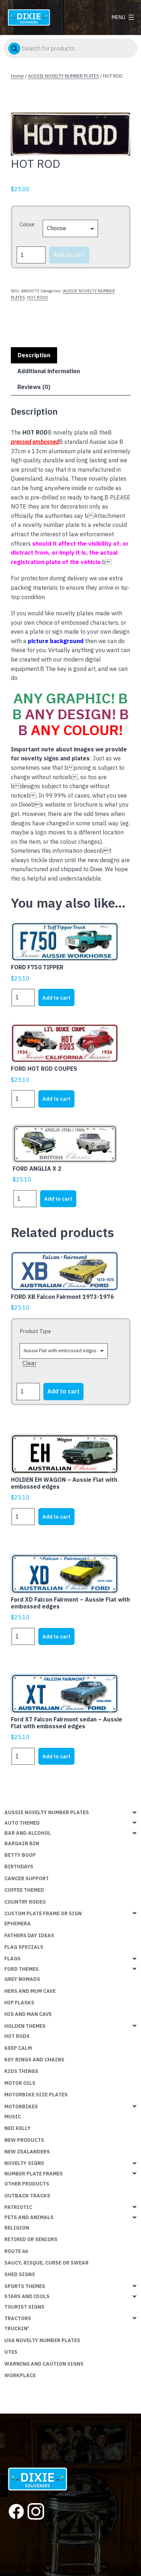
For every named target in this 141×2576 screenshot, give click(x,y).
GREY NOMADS (22, 1979)
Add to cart (69, 255)
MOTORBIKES (21, 2106)
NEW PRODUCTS (24, 2140)
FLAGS (12, 1959)
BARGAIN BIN (22, 1843)
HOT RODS (38, 297)
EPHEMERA (18, 1924)
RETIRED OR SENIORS (31, 2239)
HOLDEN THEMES (25, 2026)
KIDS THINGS (21, 2071)
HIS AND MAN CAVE (28, 2014)
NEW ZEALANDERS (27, 2152)
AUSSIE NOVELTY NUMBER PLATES (63, 76)
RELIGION (17, 2228)
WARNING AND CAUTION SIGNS (44, 2364)
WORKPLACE (20, 2375)
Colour (27, 224)
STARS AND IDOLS (27, 2296)
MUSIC (13, 2117)
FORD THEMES (22, 1969)
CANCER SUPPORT (27, 1878)
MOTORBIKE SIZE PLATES (36, 2095)
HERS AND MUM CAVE (30, 1991)
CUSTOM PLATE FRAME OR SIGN (43, 1913)
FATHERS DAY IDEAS (29, 1935)
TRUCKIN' (17, 2328)
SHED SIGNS (20, 2274)
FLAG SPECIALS (24, 1947)
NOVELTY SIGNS (24, 2163)
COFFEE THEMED (24, 1890)
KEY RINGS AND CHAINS (34, 2060)
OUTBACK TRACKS (27, 2196)
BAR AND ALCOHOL (28, 1833)
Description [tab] (34, 355)
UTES (11, 2352)
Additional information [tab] (49, 371)
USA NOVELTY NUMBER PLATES (42, 2340)
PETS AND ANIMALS (29, 2217)
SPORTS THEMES (25, 2286)
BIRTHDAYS (19, 1866)
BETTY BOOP (20, 1855)
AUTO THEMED (22, 1823)
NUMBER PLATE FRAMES (34, 2174)
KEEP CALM (18, 2048)
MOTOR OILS (20, 2083)
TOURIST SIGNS (24, 2307)
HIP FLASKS (19, 2003)
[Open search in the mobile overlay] (70, 48)
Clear (29, 1363)
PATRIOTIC (18, 2207)
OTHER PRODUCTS (27, 2184)
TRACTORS (18, 2318)
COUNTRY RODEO (25, 1902)
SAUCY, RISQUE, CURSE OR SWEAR (46, 2263)
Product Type (35, 1331)
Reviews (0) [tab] (34, 387)
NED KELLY (18, 2128)
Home (17, 76)
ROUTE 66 (16, 2251)
